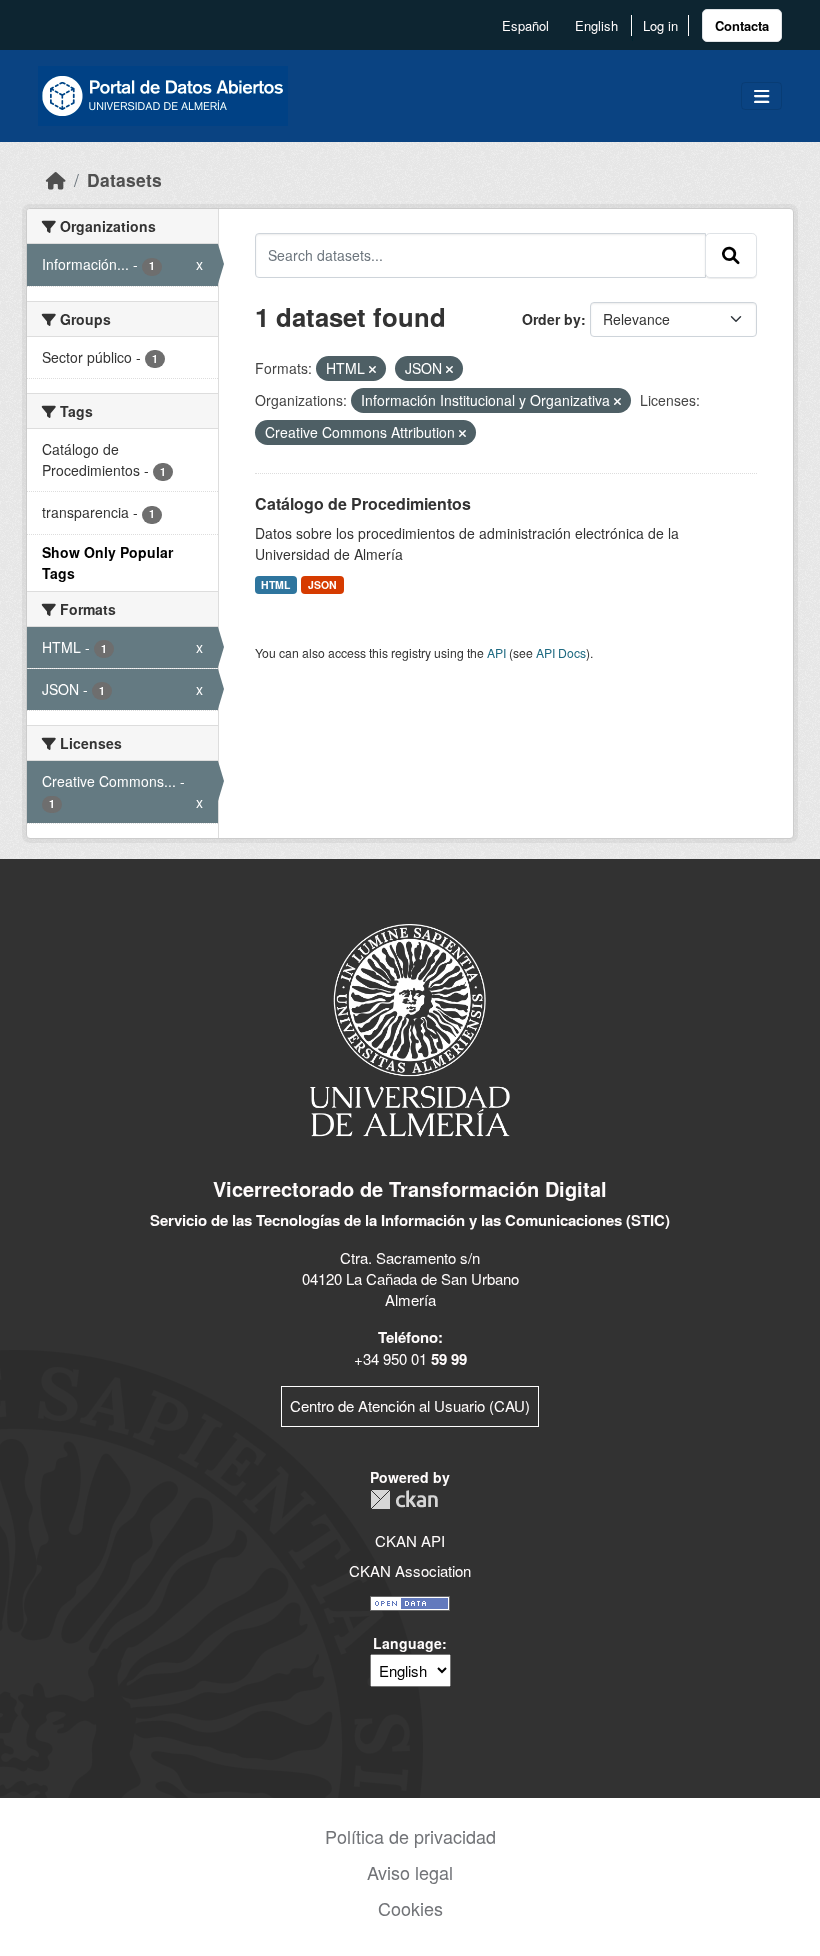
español (525, 25)
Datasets (124, 179)
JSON (322, 584)
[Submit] (731, 255)
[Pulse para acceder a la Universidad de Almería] (410, 1028)
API (496, 652)
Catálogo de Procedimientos (363, 503)
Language (407, 1643)
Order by (551, 319)
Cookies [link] (410, 1908)
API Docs (561, 652)
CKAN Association (410, 1570)
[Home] (56, 179)
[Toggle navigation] (761, 96)
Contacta (742, 25)
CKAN (404, 1499)
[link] (742, 25)
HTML (275, 584)
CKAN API (410, 1540)
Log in (660, 25)
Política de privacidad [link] (410, 1836)
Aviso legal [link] (410, 1872)
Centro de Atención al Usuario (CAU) (410, 1405)
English (596, 25)
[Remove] (372, 369)
